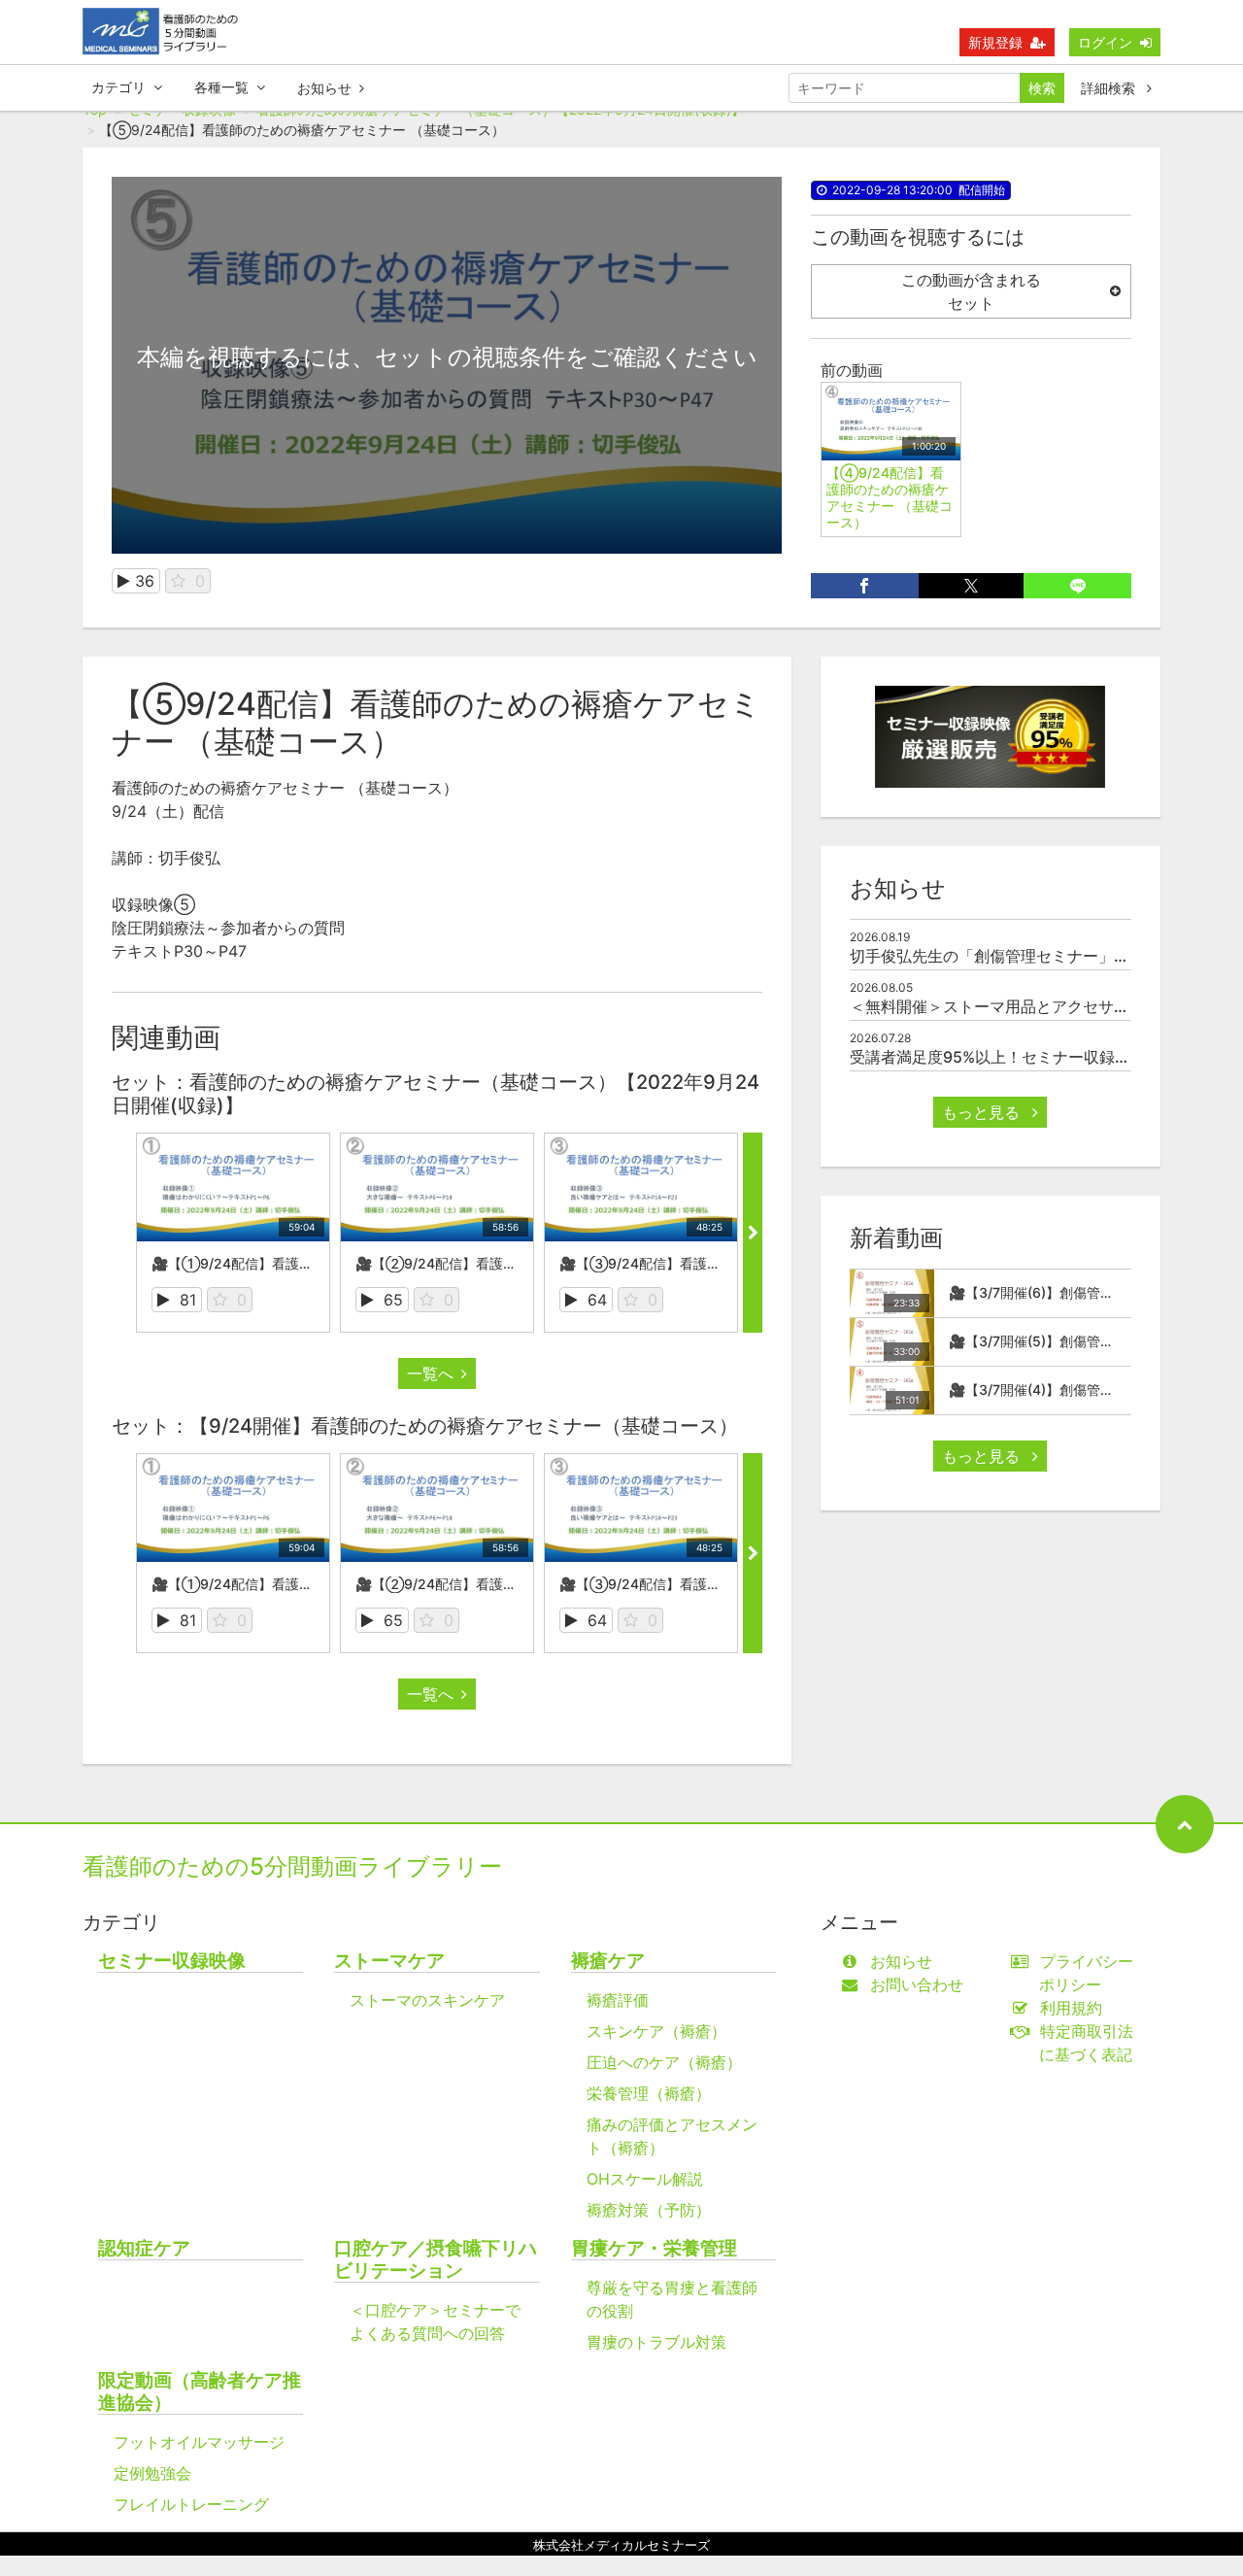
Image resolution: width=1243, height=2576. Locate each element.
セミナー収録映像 (172, 1961)
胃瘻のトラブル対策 (656, 2342)
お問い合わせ (917, 1984)
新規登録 (995, 42)
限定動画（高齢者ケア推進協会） (200, 2391)
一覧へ (430, 1373)
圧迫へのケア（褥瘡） (664, 2062)
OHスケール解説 (645, 2179)
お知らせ (324, 88)
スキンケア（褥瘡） (656, 2031)
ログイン (1105, 42)
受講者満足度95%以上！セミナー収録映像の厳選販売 (1037, 1057)
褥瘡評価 (618, 2000)
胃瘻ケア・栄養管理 (654, 2248)
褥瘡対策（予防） (649, 2210)
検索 (1042, 88)
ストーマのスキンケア (427, 2000)
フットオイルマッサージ (199, 2442)
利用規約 (1071, 2008)
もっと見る (983, 1112)
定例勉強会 (152, 2473)
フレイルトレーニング (191, 2504)
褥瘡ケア (608, 1961)
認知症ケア (144, 2248)
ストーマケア (389, 1961)
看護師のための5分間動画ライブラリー (292, 1866)
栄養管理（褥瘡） (649, 2093)
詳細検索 (1110, 88)
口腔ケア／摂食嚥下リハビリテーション (436, 2259)
